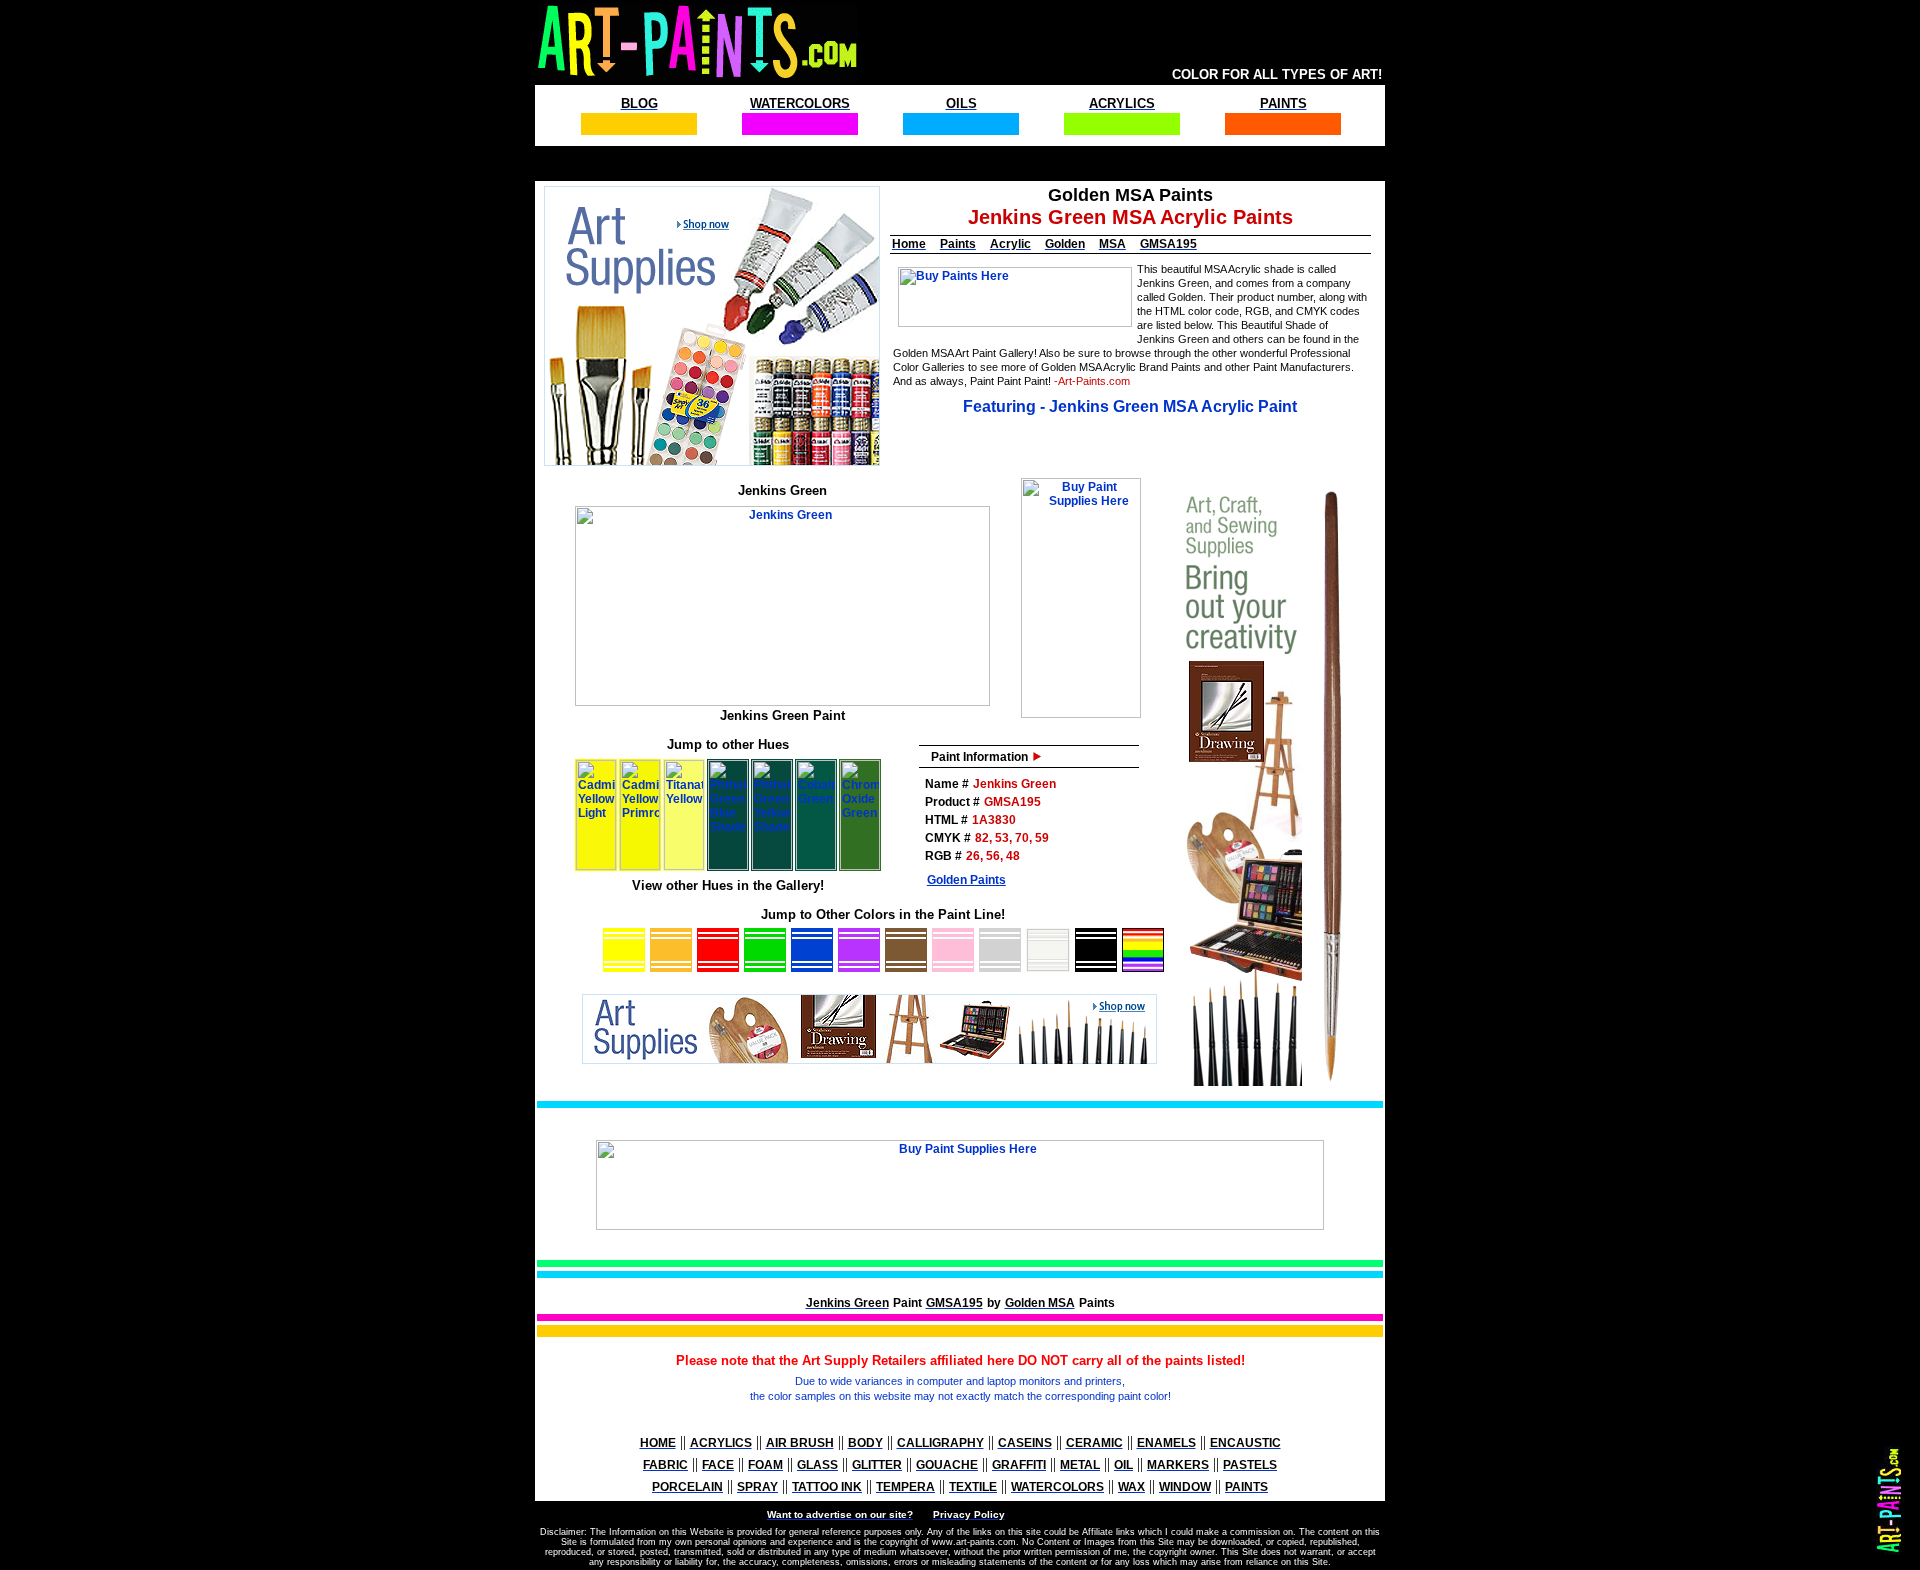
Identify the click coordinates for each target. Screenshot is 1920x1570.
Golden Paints (966, 880)
